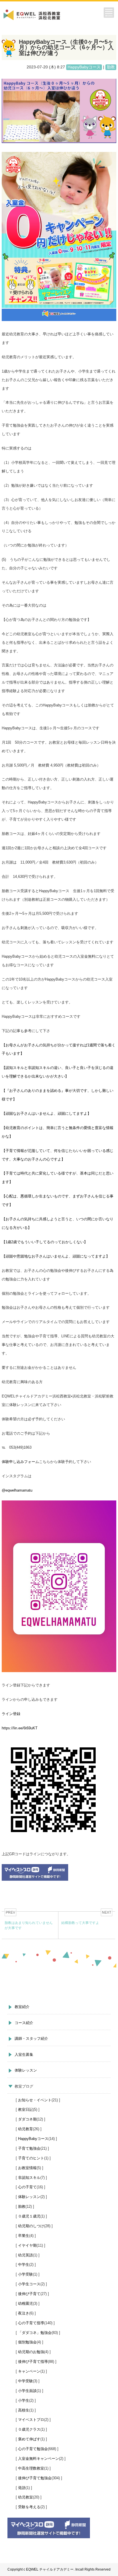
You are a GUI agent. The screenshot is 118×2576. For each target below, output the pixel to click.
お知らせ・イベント (35, 2100)
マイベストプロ (31, 2420)
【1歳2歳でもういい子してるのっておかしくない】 (45, 1242)
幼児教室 (25, 2497)
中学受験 (25, 2381)
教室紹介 (22, 2007)
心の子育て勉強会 (33, 2449)
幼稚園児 (25, 2303)
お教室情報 (27, 2168)
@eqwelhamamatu (17, 1490)
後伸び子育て (29, 2294)
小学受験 (25, 2274)
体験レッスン (26, 2070)
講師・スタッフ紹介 (31, 2039)
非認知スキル (29, 2178)
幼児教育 (25, 2129)
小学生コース (29, 2284)
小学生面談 (27, 2391)
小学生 (24, 2400)
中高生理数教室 (31, 2468)
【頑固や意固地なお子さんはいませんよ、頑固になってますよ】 (56, 1256)
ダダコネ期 (27, 2119)
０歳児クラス (29, 2429)
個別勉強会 (27, 2342)
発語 (22, 2488)
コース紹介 (24, 2023)
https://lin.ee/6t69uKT (20, 1728)
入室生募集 (24, 2055)
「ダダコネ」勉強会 (35, 2333)
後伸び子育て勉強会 (35, 2478)
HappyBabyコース (33, 2139)
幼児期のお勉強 (31, 2352)
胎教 (22, 2206)
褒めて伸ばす (29, 2439)
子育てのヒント (31, 2158)
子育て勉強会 (29, 2148)
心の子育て (27, 2187)
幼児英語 (25, 2255)
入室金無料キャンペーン (39, 2459)
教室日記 (25, 2109)
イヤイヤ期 (27, 2245)
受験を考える (29, 2507)
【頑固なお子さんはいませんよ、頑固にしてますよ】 (46, 1113)
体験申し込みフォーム (20, 1462)
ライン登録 (11, 1714)
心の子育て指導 (31, 2323)
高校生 (24, 2410)
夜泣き (24, 2313)
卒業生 (24, 2236)
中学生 (24, 2265)
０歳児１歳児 (29, 2216)
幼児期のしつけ (31, 2226)
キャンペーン (29, 2371)
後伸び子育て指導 (33, 2362)
